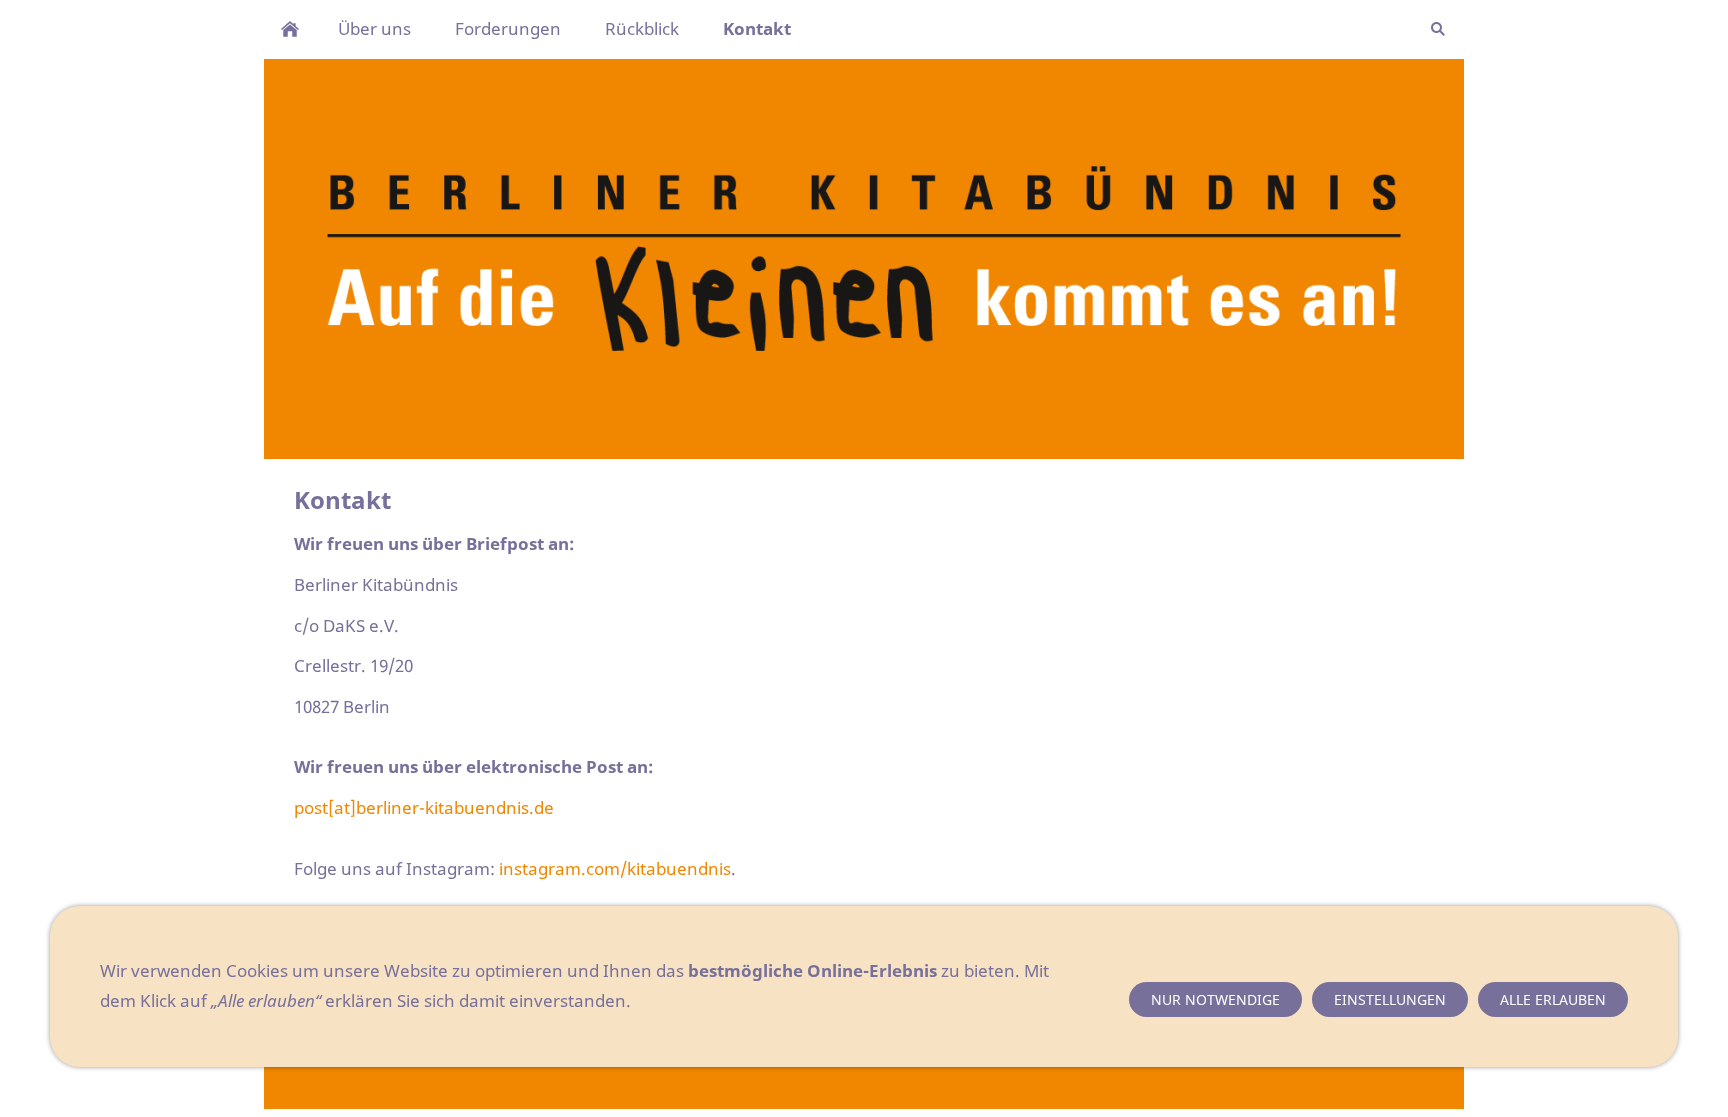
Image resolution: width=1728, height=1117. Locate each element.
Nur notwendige (1215, 999)
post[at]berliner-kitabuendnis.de (424, 807)
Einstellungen (1390, 999)
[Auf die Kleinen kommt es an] (290, 29)
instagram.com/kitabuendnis (615, 868)
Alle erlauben (1553, 999)
